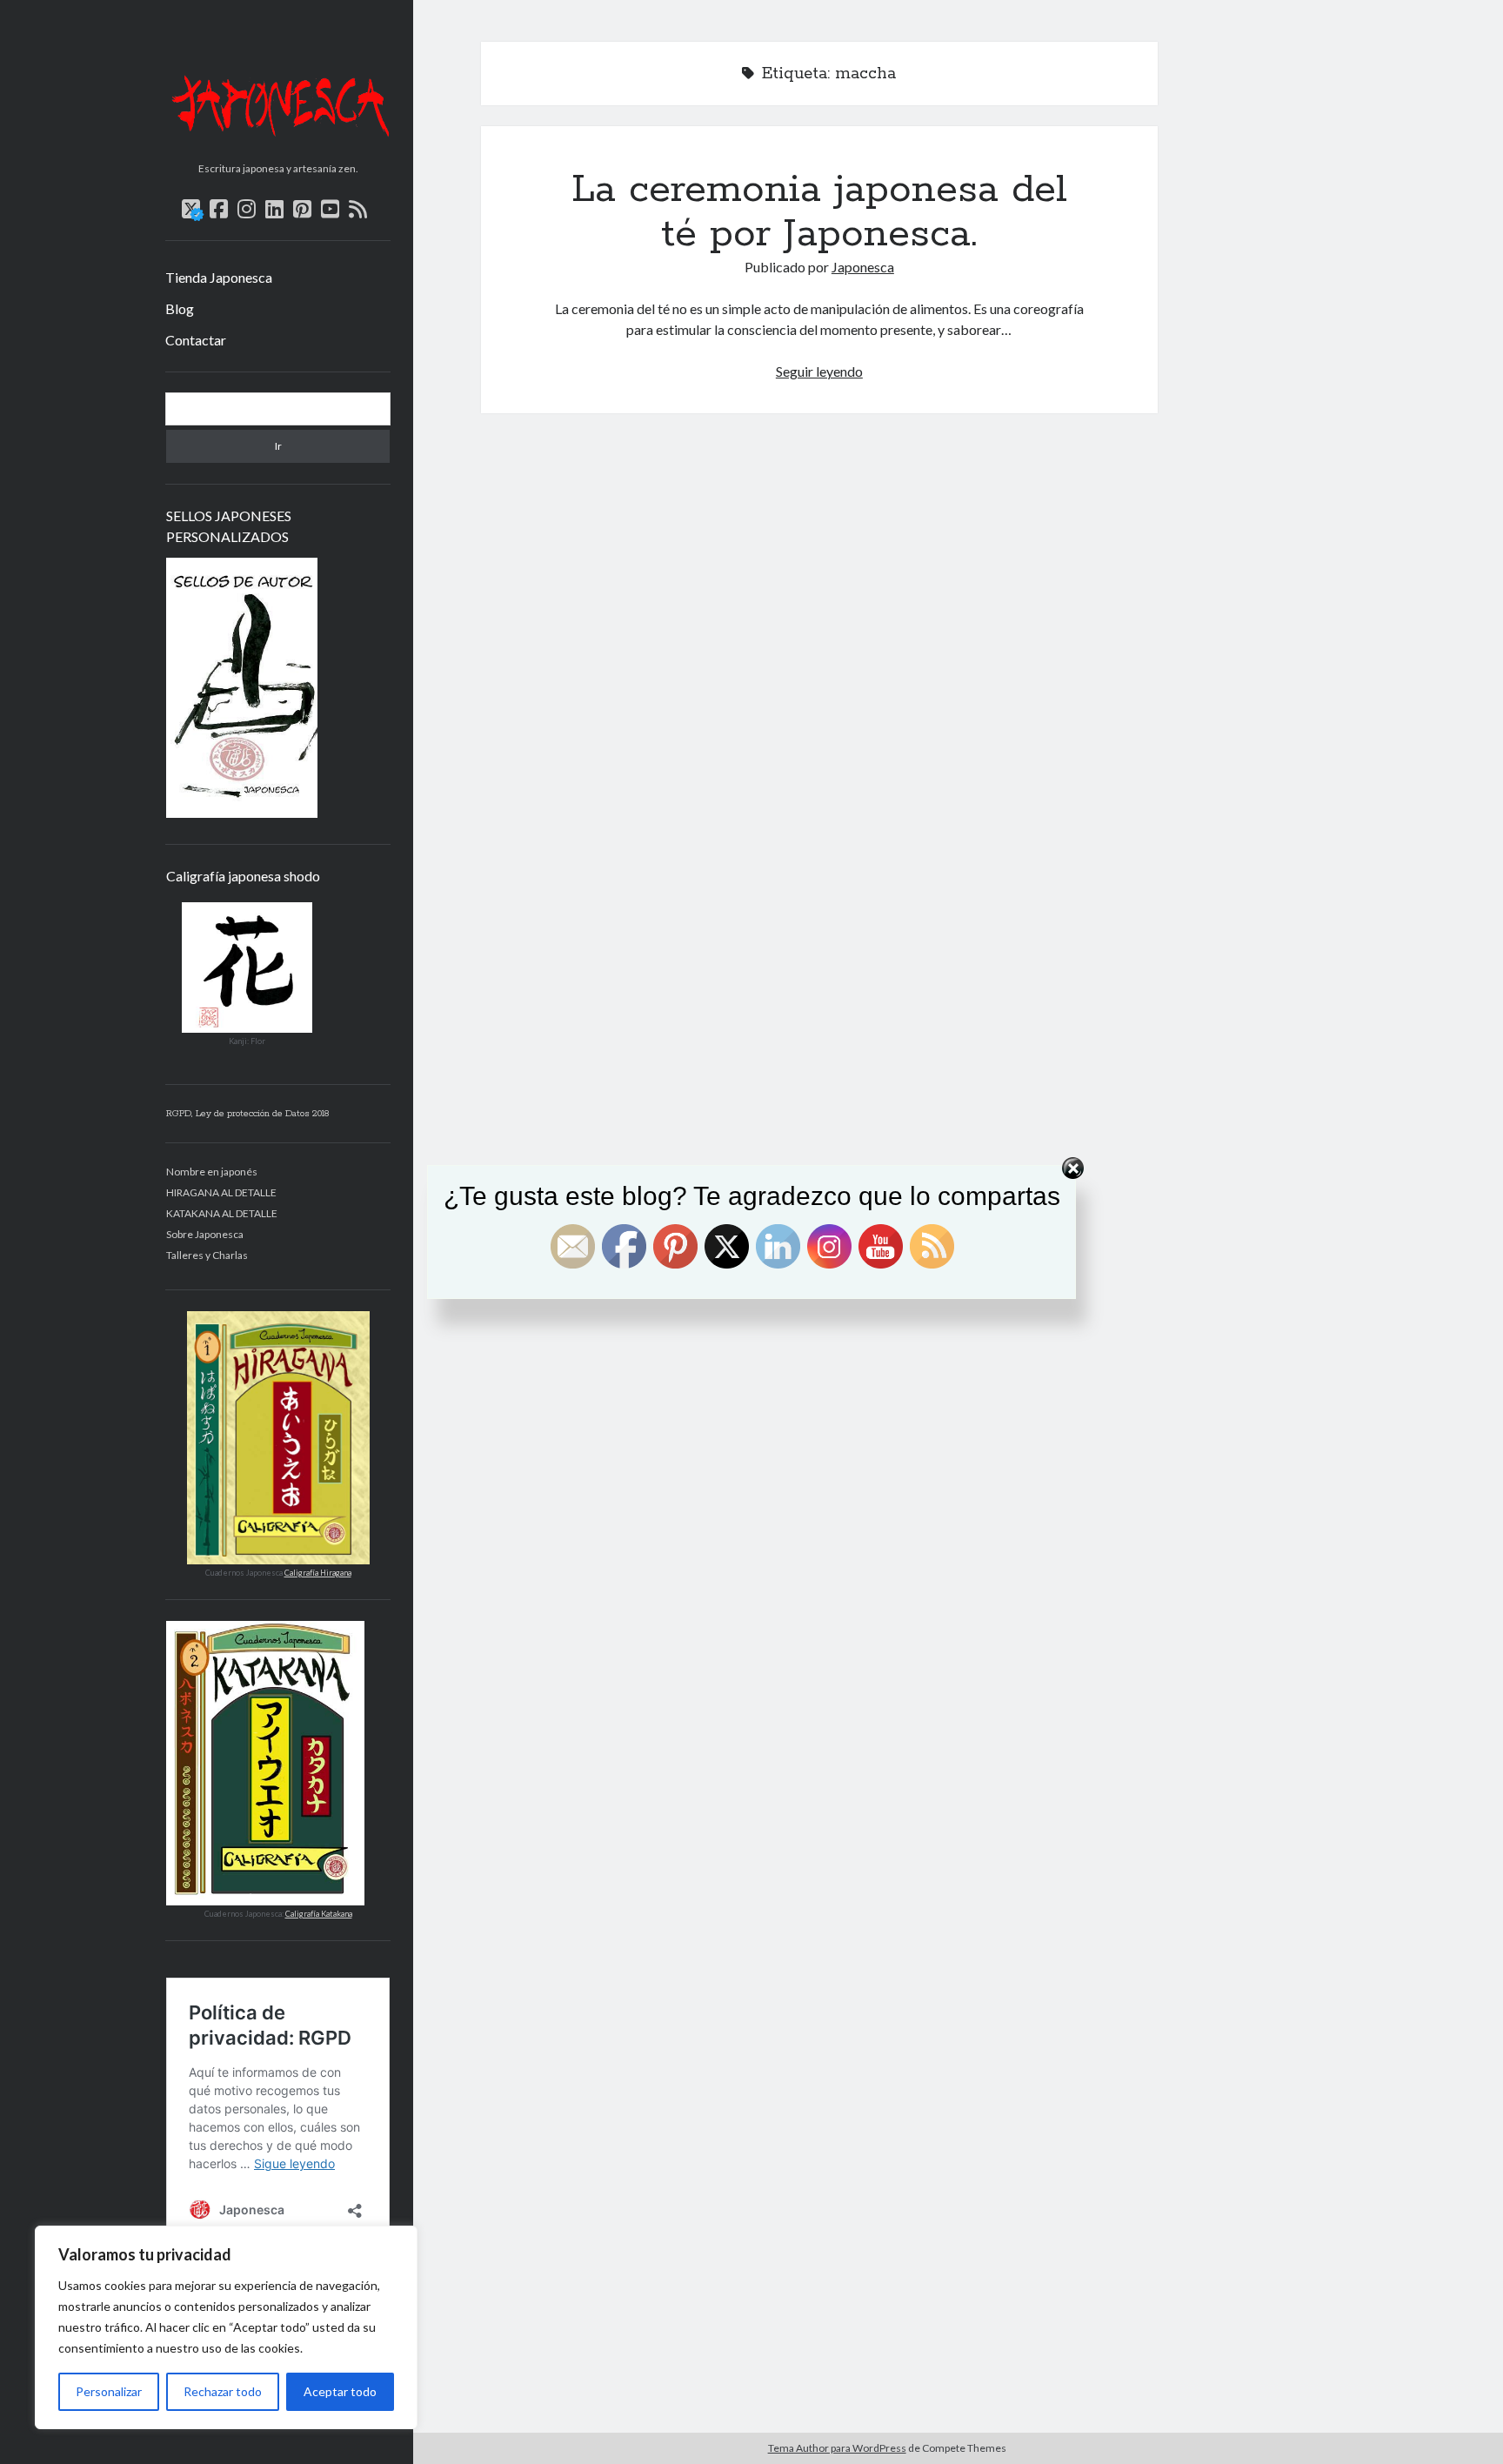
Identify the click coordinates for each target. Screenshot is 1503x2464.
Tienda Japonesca (219, 277)
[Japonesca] (278, 149)
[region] (226, 2327)
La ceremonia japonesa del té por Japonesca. (819, 212)
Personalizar (109, 2391)
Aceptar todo (340, 2391)
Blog (180, 308)
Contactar (196, 340)
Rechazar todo (223, 2391)
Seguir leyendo (819, 371)
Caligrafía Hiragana (318, 1573)
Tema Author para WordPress (837, 2448)
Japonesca (863, 267)
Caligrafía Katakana (319, 1914)
